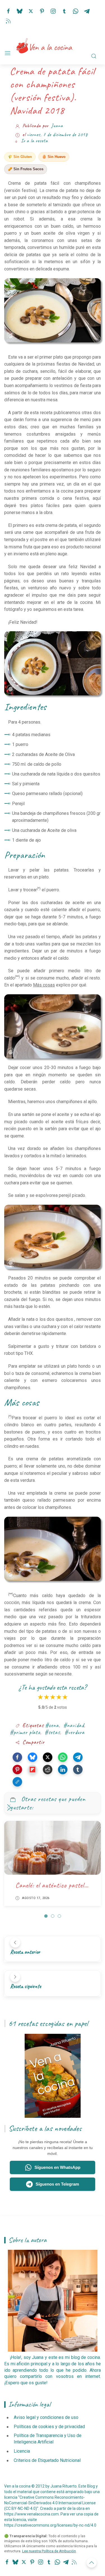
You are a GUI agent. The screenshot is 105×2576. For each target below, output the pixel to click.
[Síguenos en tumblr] (64, 10)
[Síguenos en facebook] (8, 10)
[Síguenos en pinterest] (42, 10)
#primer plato (25, 1732)
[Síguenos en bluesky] (20, 10)
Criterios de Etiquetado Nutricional (47, 2460)
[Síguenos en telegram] (87, 10)
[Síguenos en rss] (8, 20)
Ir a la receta (34, 141)
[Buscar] (94, 56)
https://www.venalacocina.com (32, 2514)
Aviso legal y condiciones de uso (46, 2417)
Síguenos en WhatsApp (57, 2167)
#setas (52, 1732)
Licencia (22, 2451)
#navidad (74, 1725)
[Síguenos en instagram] (53, 10)
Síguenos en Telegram (57, 2184)
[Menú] (8, 53)
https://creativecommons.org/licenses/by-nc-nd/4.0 (50, 2525)
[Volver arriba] (92, 2563)
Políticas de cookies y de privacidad (49, 2427)
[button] (17, 1757)
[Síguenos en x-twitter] (31, 10)
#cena (52, 1725)
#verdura (74, 1732)
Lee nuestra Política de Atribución (49, 2551)
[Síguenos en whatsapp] (76, 10)
